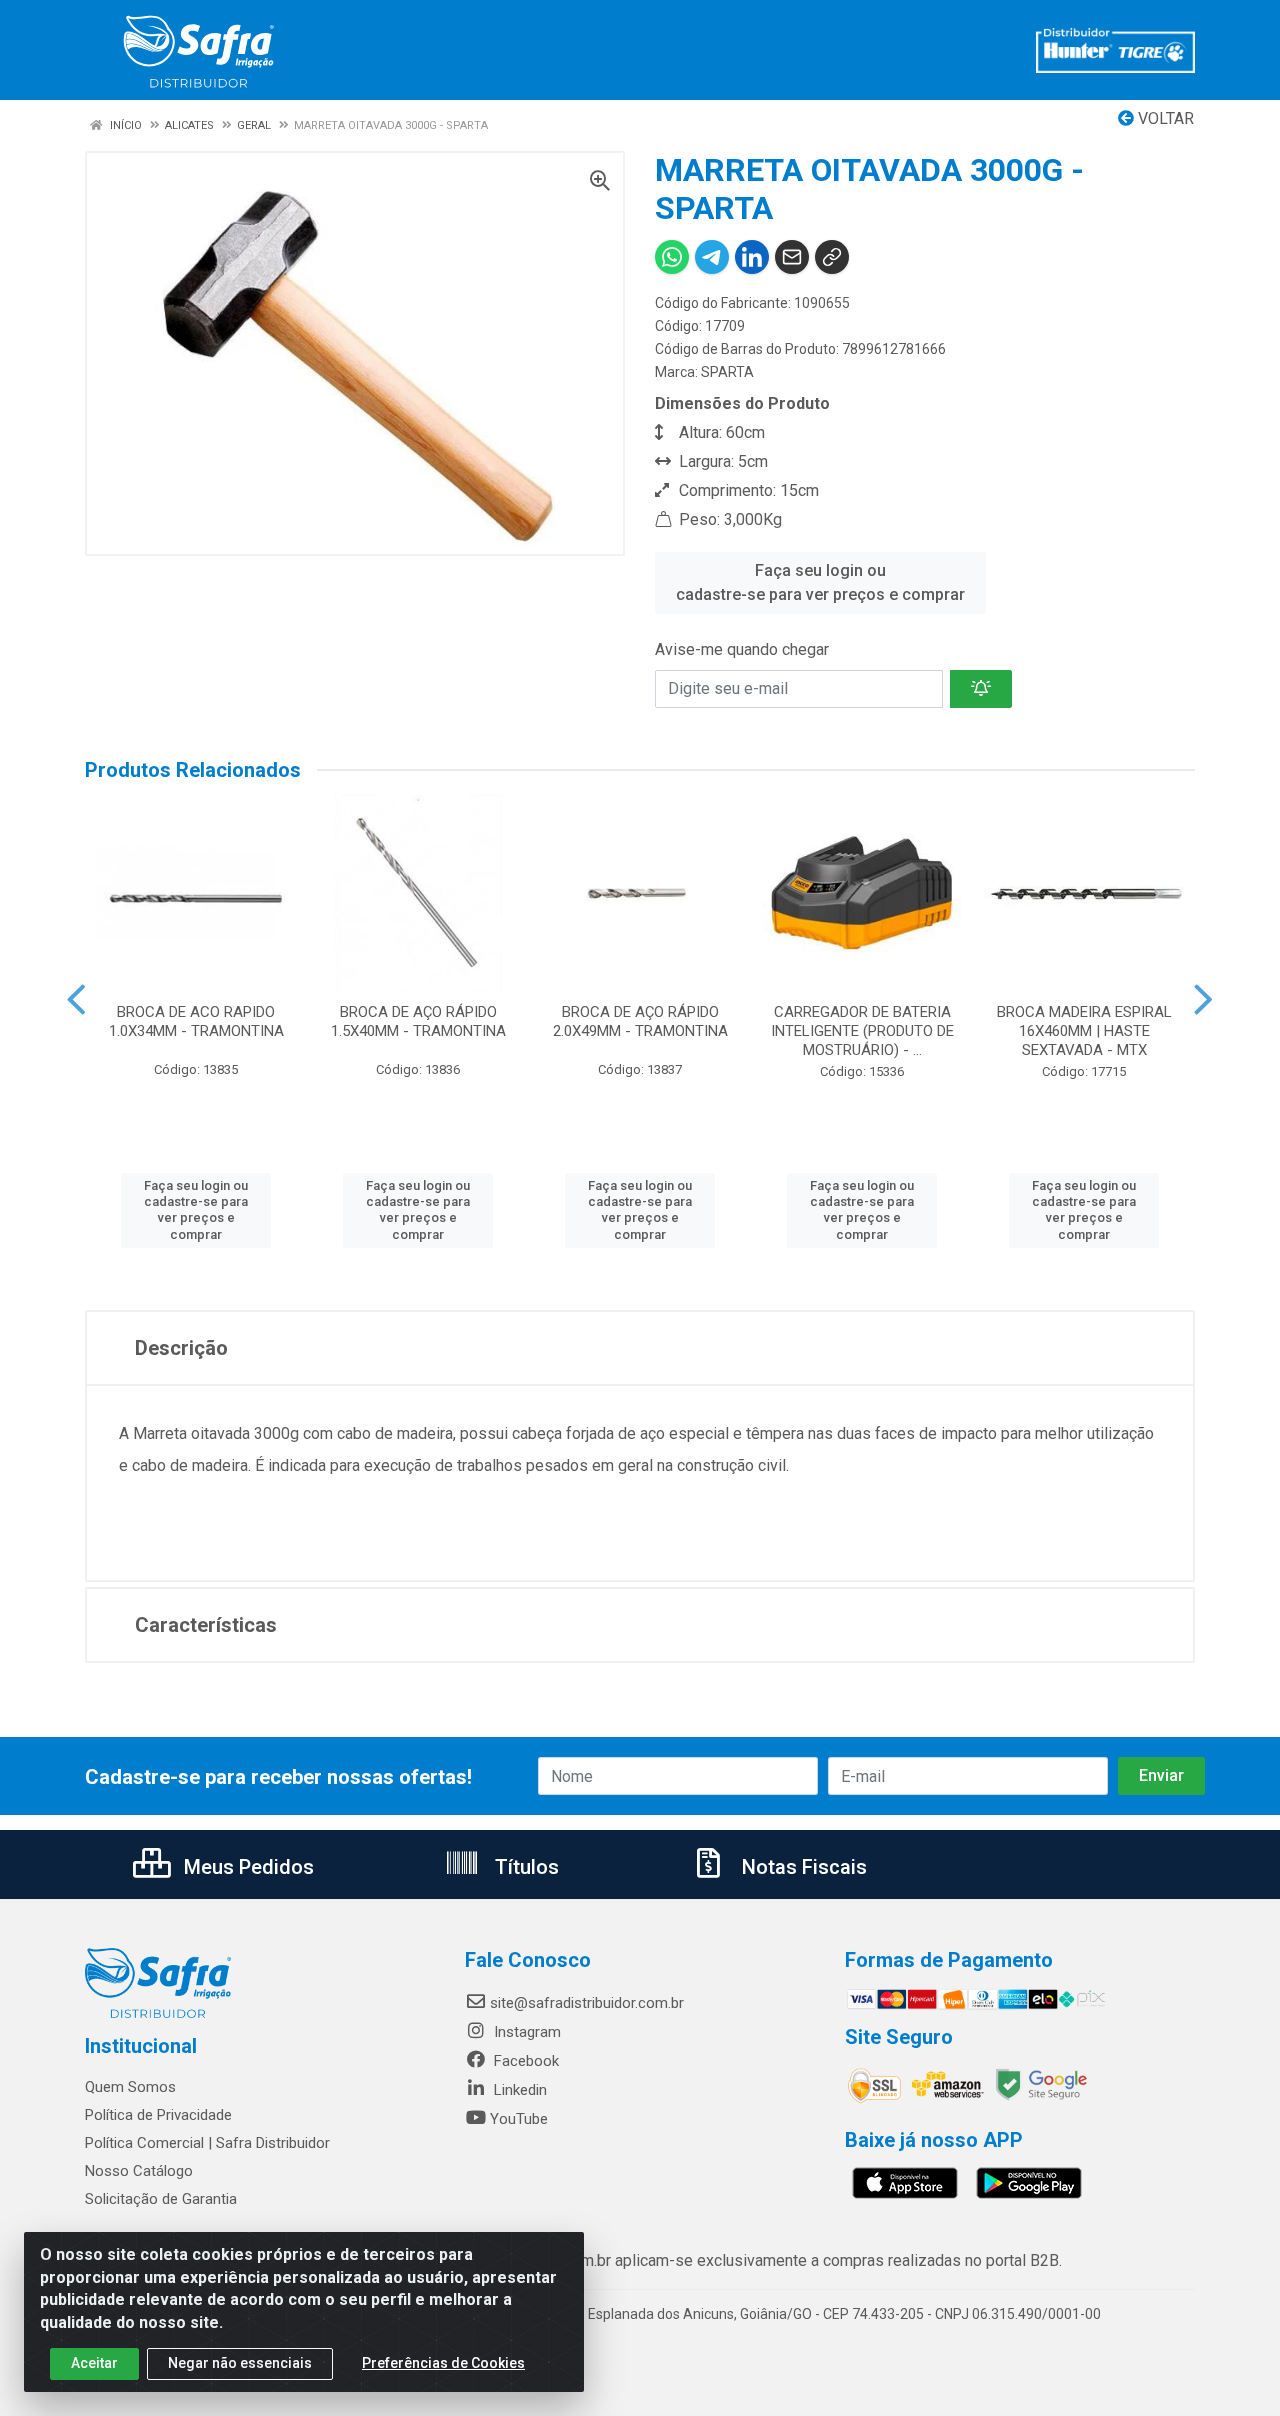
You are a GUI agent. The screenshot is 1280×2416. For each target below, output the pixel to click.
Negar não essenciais (240, 2363)
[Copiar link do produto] (832, 257)
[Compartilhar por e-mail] (792, 257)
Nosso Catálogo (139, 2171)
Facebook (524, 2061)
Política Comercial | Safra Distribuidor (207, 2143)
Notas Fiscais (802, 1867)
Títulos (524, 1867)
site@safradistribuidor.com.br (587, 2003)
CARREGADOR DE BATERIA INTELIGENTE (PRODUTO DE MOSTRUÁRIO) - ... (862, 1031)
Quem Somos (130, 2087)
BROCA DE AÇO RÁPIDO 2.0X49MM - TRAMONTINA (640, 1021)
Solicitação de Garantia (161, 2199)
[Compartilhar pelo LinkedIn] (752, 257)
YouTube (519, 2119)
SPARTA (727, 372)
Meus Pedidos (246, 1867)
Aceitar (94, 2363)
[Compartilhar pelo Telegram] (712, 257)
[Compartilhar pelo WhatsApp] (672, 257)
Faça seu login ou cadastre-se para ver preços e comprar (820, 582)
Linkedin (518, 2090)
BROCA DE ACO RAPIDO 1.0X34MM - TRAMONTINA (196, 1021)
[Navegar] (76, 1000)
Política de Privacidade (158, 2115)
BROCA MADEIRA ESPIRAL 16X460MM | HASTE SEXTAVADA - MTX (1084, 1031)
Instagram (525, 2032)
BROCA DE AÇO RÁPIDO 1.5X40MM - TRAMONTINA (418, 1021)
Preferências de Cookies (443, 2363)
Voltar (1164, 118)
